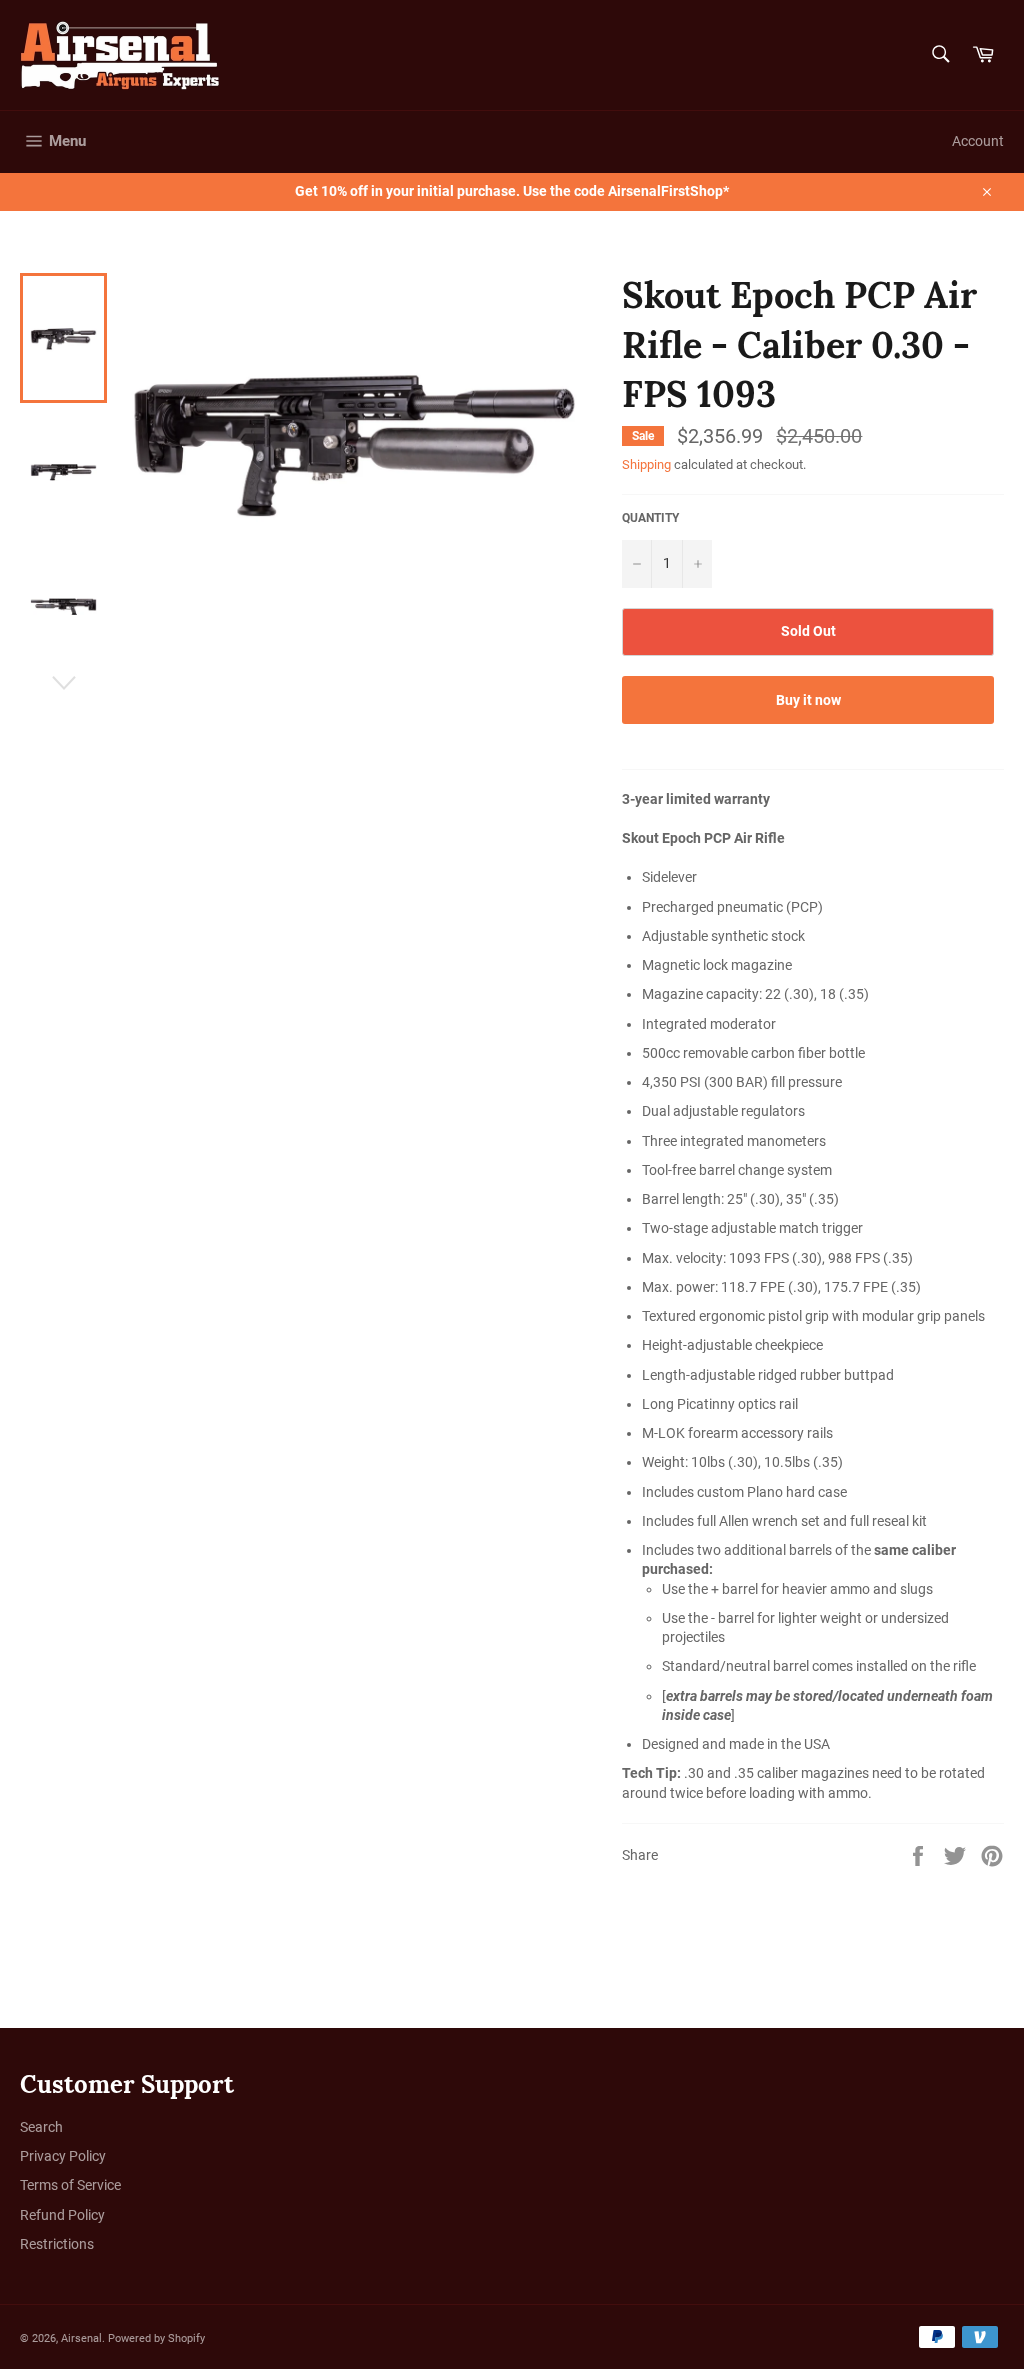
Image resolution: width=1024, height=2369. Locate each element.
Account (978, 141)
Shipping (646, 464)
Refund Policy (62, 2215)
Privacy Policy (63, 2156)
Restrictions (57, 2244)
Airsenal (81, 2338)
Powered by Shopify (156, 2338)
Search (41, 2127)
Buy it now (808, 700)
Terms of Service (70, 2185)
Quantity (650, 518)
